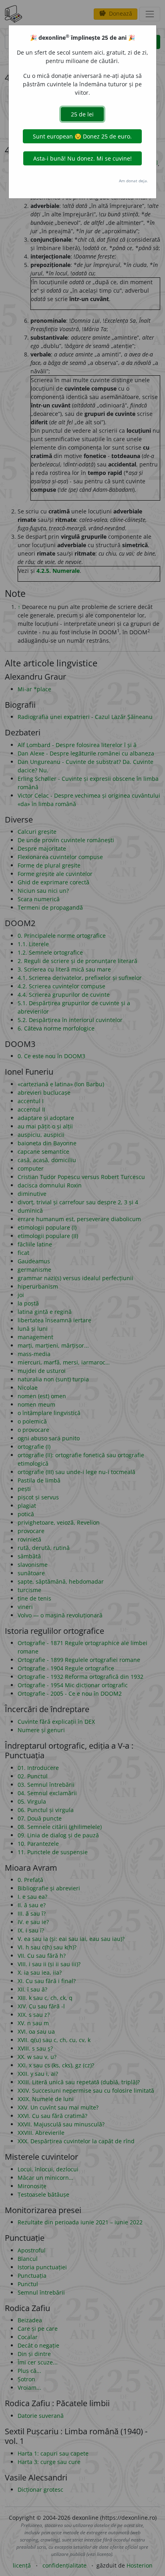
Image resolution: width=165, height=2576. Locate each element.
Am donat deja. (134, 181)
